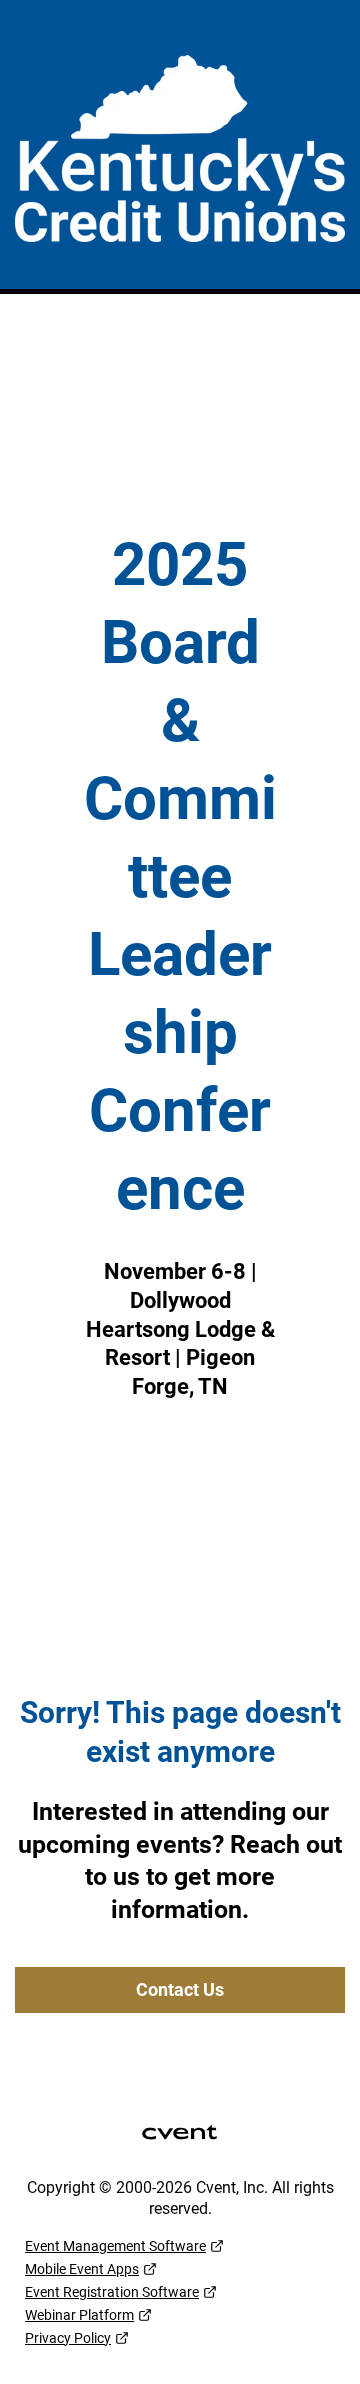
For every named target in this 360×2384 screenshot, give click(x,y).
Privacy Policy (68, 2338)
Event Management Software (115, 2246)
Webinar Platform (79, 2315)
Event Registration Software (112, 2292)
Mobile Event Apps (82, 2269)
